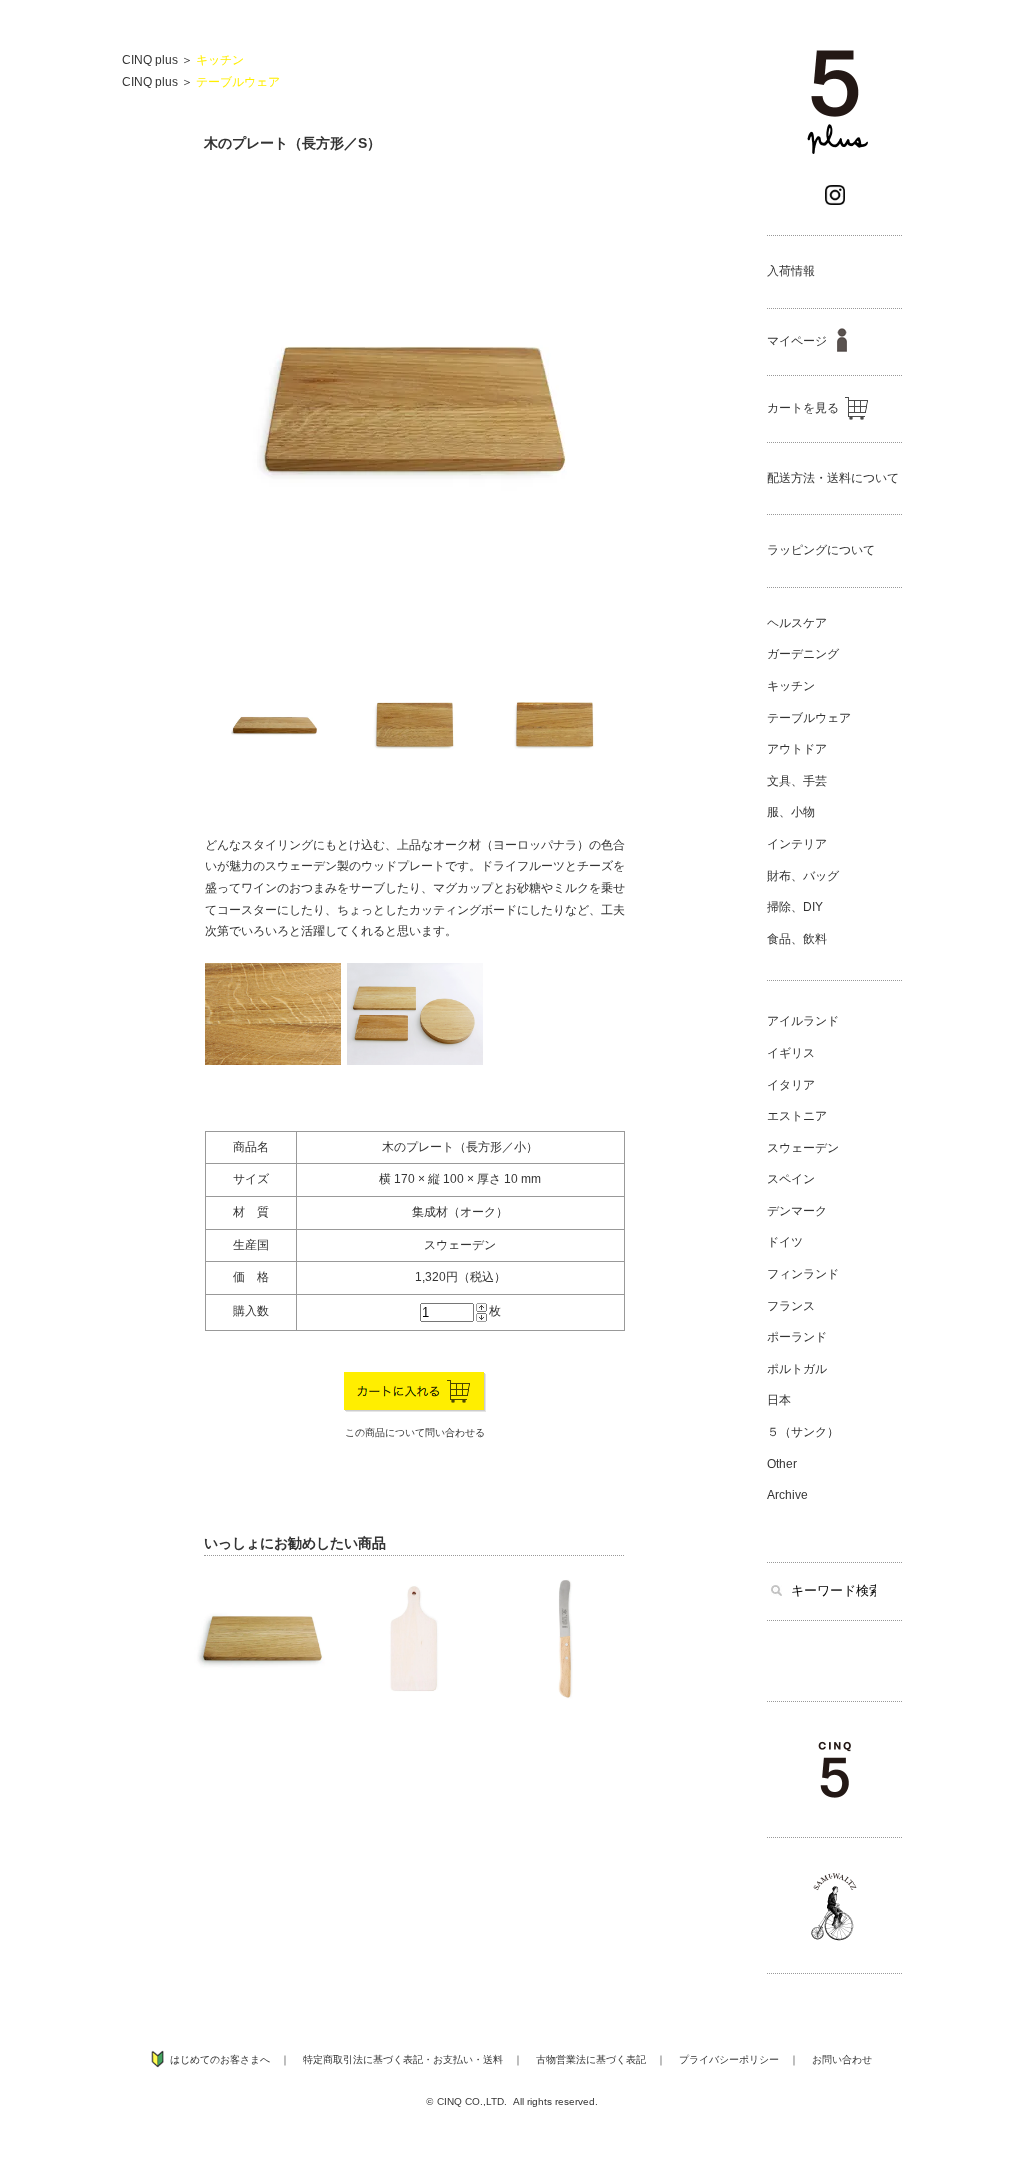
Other (782, 1464)
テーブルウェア (238, 82)
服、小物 (791, 812)
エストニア (797, 1116)
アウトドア (797, 749)
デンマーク (797, 1211)
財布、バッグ (803, 876)
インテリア (797, 844)
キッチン (220, 60)
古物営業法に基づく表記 (591, 2059)
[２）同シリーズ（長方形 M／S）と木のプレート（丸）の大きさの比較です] (415, 1061)
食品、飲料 (797, 939)
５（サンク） (803, 1432)
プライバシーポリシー (729, 2059)
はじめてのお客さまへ (220, 2059)
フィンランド (803, 1274)
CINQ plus (150, 60)
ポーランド (797, 1337)
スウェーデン (803, 1148)
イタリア (791, 1085)
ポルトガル (797, 1369)
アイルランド (803, 1021)
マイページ (797, 341)
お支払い (453, 2059)
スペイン (791, 1179)
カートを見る (803, 408)
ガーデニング (803, 654)
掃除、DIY (795, 907)
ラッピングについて (821, 550)
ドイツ (785, 1242)
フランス (791, 1306)
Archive (787, 1495)
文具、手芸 (797, 781)
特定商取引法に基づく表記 (363, 2059)
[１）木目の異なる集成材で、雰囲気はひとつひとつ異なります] (273, 1061)
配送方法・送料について (833, 478)
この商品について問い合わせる (415, 1432)
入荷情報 (791, 271)
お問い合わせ (842, 2059)
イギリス (791, 1053)
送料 (493, 2059)
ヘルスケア (797, 623)
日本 (779, 1400)
